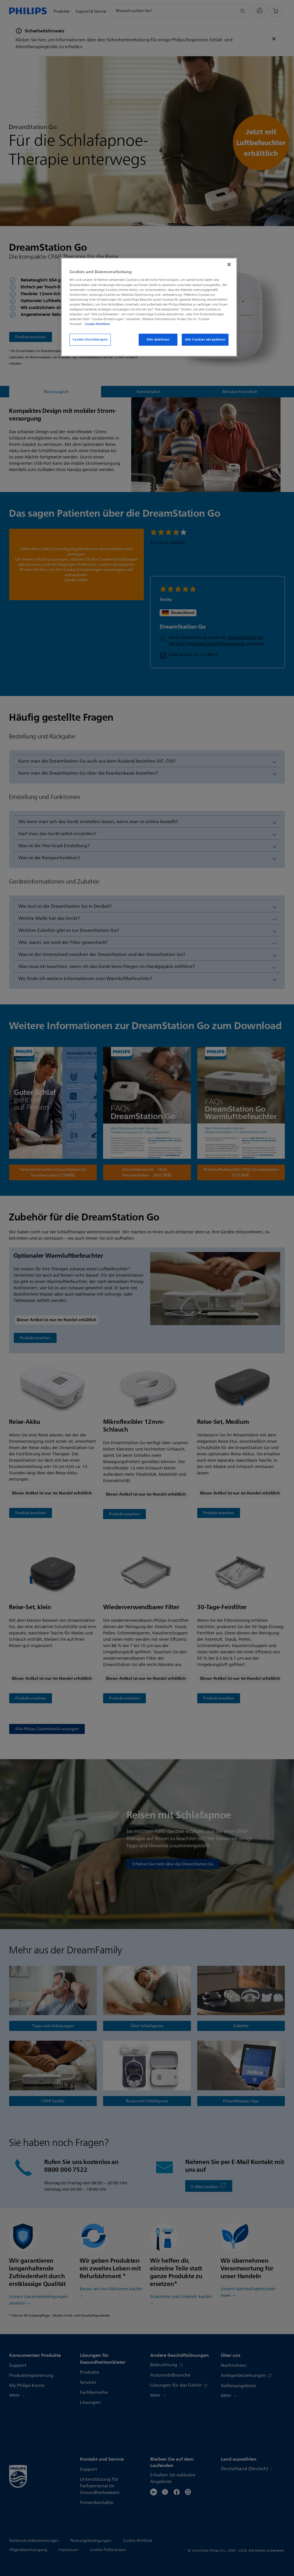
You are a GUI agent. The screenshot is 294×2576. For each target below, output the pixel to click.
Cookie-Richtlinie (97, 324)
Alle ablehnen (158, 339)
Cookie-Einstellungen (90, 339)
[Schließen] (229, 265)
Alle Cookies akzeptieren (205, 339)
